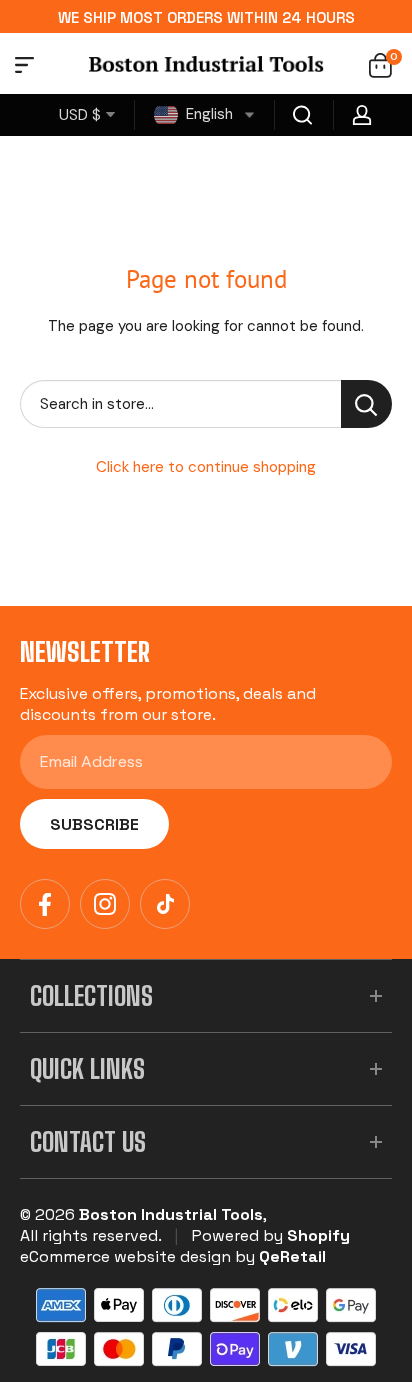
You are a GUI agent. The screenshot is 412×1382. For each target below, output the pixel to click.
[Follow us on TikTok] (165, 904)
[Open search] (303, 115)
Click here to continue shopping (206, 467)
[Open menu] (24, 68)
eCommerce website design (125, 1256)
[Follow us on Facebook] (45, 904)
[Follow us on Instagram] (105, 904)
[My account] (362, 115)
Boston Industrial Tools (171, 1214)
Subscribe (94, 824)
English (207, 114)
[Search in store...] (366, 404)
